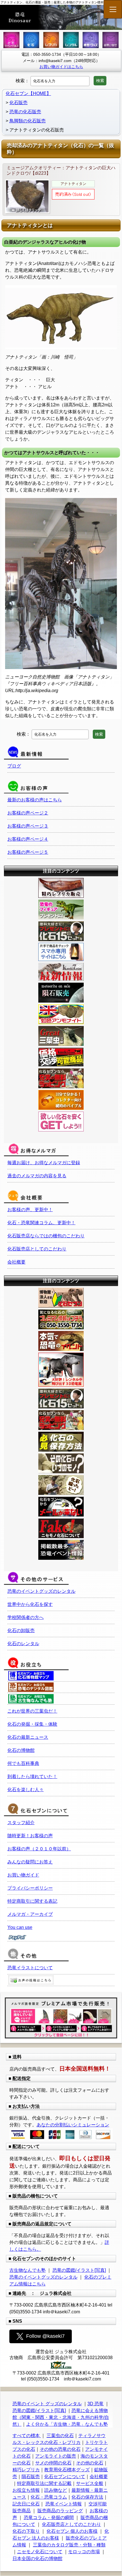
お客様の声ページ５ (28, 852)
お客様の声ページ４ (28, 839)
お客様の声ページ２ (28, 813)
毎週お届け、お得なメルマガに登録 (44, 1163)
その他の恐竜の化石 (60, 2449)
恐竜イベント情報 (64, 2504)
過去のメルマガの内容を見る (37, 1176)
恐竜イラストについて (30, 1968)
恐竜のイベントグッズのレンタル (41, 1591)
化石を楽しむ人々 (26, 1790)
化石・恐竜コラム (49, 2497)
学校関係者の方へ (26, 1617)
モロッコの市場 (84, 2552)
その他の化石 (90, 2463)
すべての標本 (27, 2436)
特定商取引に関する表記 (32, 1901)
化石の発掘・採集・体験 (32, 1724)
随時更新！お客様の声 (30, 1836)
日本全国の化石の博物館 (37, 2558)
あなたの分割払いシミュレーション (73, 2125)
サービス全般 (90, 2483)
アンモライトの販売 (56, 2456)
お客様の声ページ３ (28, 826)
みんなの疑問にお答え (30, 1862)
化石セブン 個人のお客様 (72, 2531)
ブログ (14, 766)
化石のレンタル (23, 1644)
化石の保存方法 (87, 2497)
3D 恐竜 (95, 2404)
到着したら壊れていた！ (32, 1776)
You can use (20, 1927)
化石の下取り (26, 2531)
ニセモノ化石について (40, 2552)
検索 (100, 81)
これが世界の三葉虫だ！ (32, 1711)
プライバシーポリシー (30, 1888)
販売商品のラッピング (60, 2511)
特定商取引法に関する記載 (44, 2483)
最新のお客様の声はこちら (35, 800)
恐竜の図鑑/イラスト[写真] (79, 2270)
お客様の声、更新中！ (30, 1210)
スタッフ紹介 (21, 1823)
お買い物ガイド (23, 1875)
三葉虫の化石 (60, 2436)
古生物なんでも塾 (28, 2270)
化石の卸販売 (21, 1630)
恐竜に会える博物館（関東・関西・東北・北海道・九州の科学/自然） (61, 2417)
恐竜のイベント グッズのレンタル (47, 2404)
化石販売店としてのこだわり (37, 1249)
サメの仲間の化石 (53, 2463)
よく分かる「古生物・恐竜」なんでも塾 (67, 2424)
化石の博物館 (21, 1750)
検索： (22, 81)
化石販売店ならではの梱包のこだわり (46, 1236)
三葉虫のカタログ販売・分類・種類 (69, 2545)
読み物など (56, 2490)
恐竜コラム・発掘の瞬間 (49, 2518)
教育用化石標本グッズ (67, 2470)
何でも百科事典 (23, 1763)
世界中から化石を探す (30, 1604)
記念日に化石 (26, 2504)
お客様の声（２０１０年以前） (39, 1849)
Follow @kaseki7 (45, 2336)
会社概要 (16, 1262)
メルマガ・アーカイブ (30, 1914)
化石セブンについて (65, 2477)
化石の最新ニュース (28, 1737)
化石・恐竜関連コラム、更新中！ (41, 1223)
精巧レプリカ (26, 2470)
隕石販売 (31, 2477)
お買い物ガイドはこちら (61, 67)
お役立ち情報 (26, 2490)
